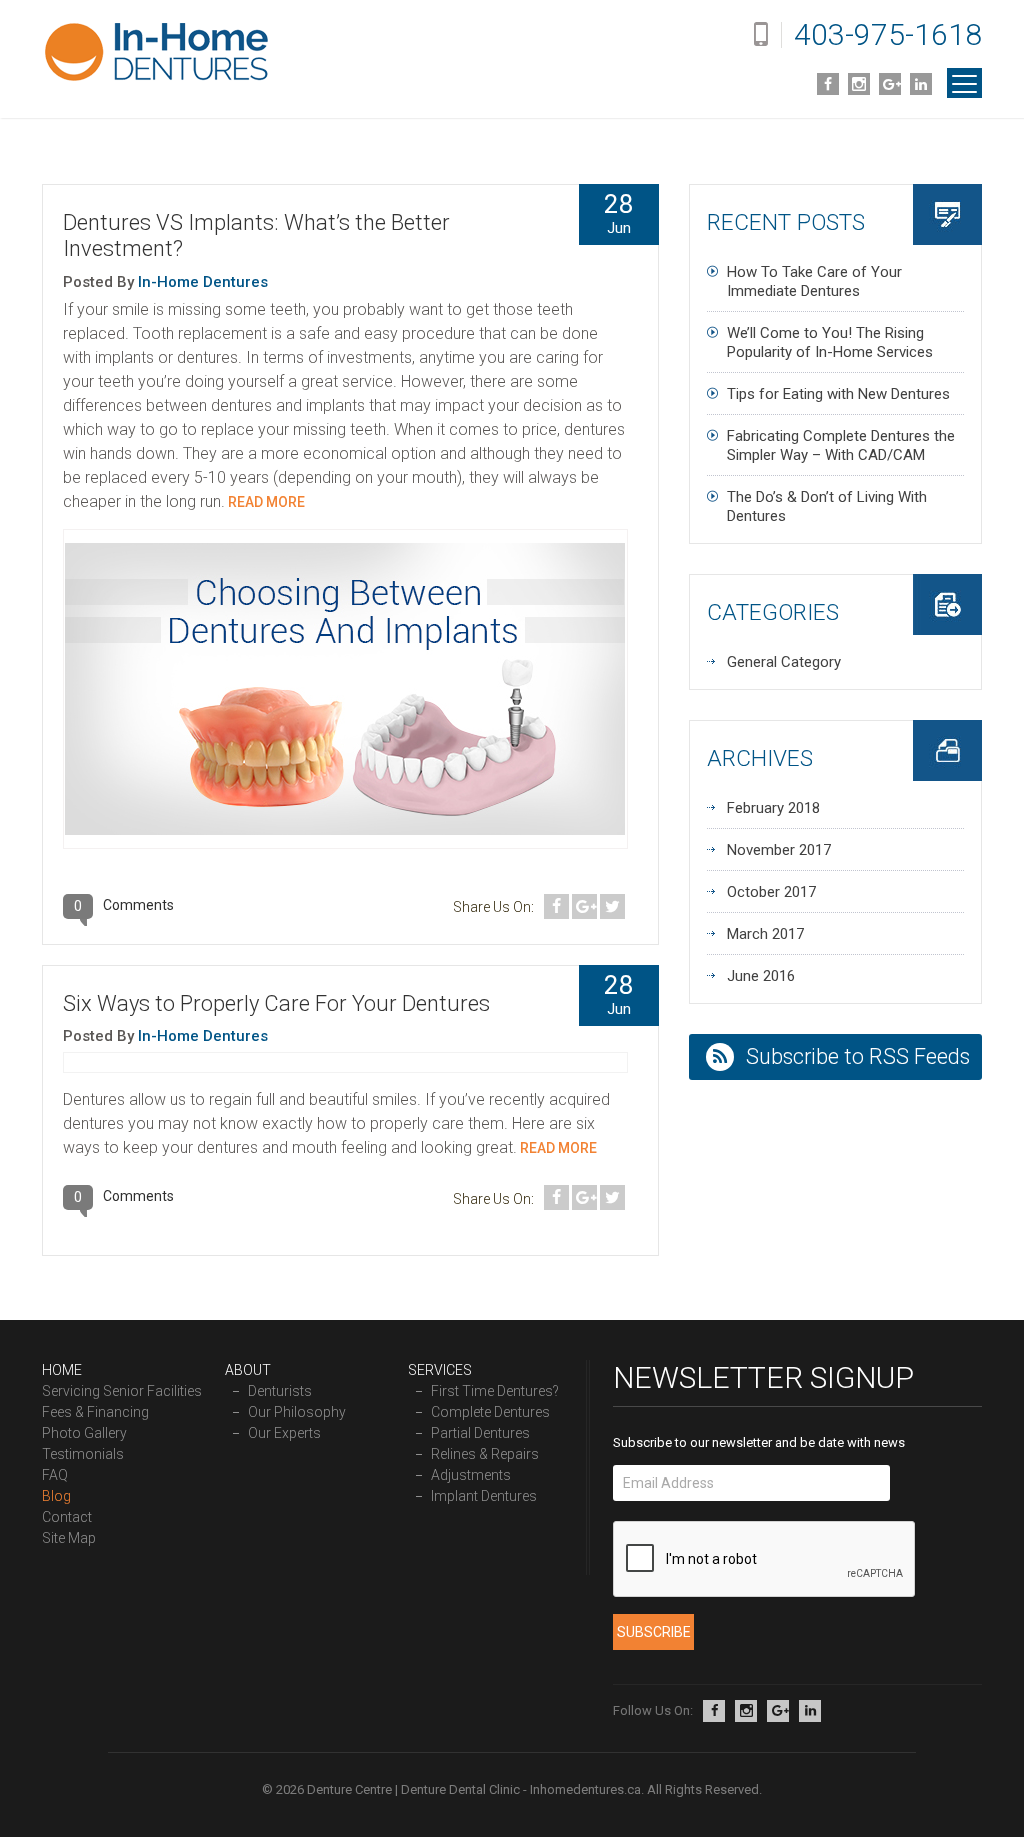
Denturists (280, 1391)
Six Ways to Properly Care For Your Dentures (276, 1003)
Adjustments (471, 1475)
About (248, 1370)
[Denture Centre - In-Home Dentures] (157, 53)
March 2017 (765, 934)
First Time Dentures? (495, 1391)
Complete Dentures (490, 1412)
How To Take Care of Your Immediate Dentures (814, 281)
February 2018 (773, 808)
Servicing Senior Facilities (122, 1391)
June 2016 (761, 976)
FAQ (55, 1475)
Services (440, 1370)
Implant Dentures (484, 1496)
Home (62, 1370)
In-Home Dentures (203, 282)
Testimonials (83, 1454)
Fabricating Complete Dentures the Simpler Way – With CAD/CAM (841, 445)
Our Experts (284, 1433)
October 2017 (771, 892)
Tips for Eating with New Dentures (838, 394)
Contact (67, 1517)
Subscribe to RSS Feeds (858, 1056)
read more (265, 502)
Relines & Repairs (485, 1454)
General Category (784, 662)
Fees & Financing (95, 1412)
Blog (56, 1496)
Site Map (69, 1538)
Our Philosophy (297, 1412)
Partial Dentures (480, 1433)
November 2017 (779, 850)
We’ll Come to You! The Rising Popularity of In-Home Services (830, 342)
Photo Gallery (84, 1433)
